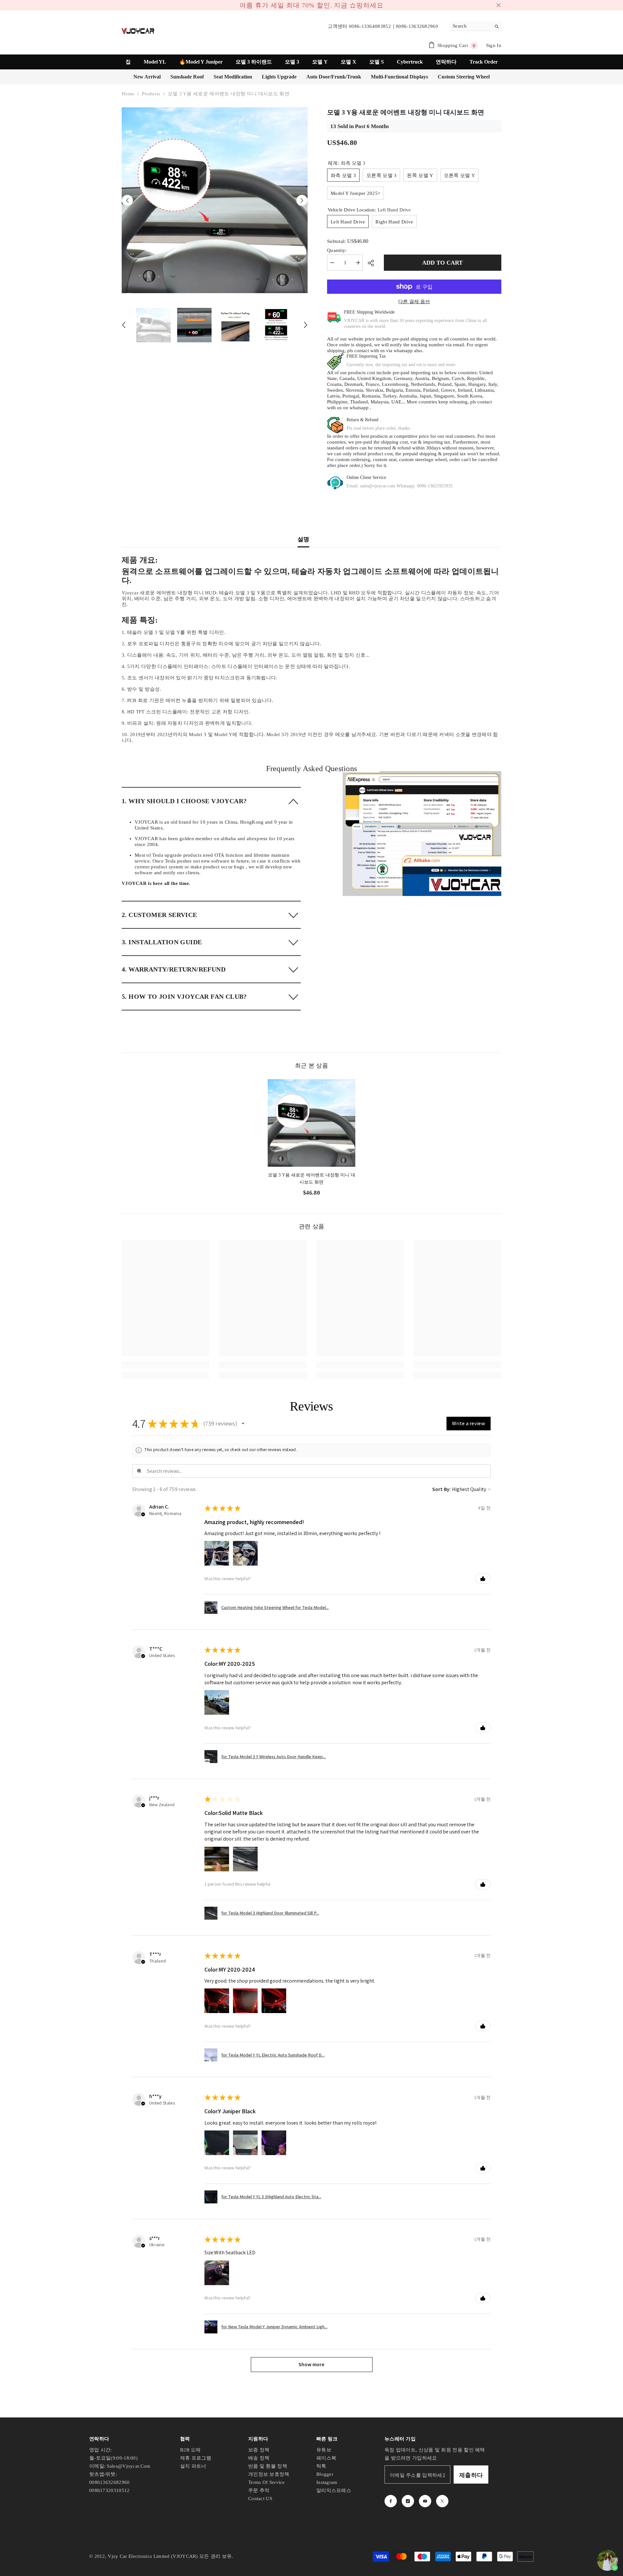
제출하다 (471, 2472)
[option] (215, 197)
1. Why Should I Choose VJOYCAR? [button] (184, 798)
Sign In (494, 42)
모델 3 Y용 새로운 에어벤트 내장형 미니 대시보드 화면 (312, 1175)
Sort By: (442, 1486)
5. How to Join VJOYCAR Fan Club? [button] (184, 993)
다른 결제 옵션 (414, 298)
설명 (304, 536)
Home (128, 90)
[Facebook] (391, 2498)
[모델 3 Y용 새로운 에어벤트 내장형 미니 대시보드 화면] (311, 1120)
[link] (422, 831)
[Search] (475, 23)
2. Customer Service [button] (159, 912)
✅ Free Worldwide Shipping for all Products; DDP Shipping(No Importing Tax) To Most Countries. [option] (311, 4)
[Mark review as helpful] (483, 1575)
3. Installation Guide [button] (162, 939)
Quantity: (337, 247)
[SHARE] (373, 260)
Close (499, 4)
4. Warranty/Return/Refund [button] (174, 966)
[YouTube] (425, 2498)
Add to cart (442, 259)
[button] (127, 197)
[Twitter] (442, 2498)
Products (151, 90)
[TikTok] (408, 2498)
